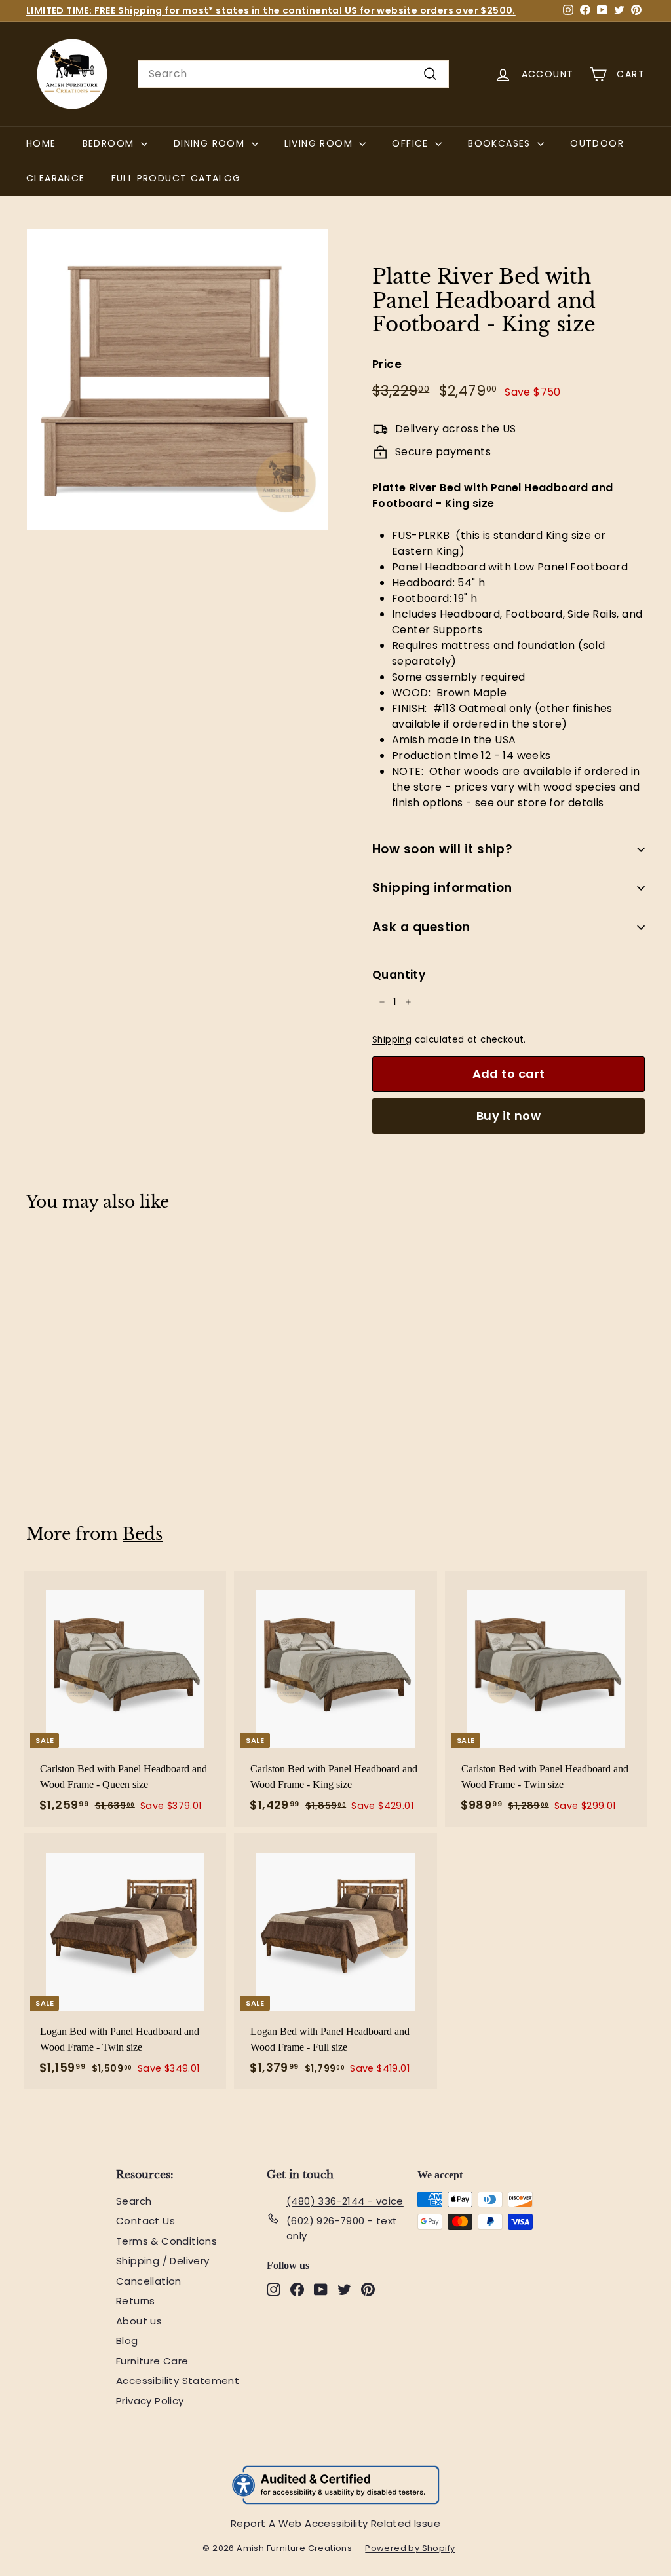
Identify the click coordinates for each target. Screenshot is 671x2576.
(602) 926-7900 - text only (342, 2228)
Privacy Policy (150, 2401)
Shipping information (442, 888)
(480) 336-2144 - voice (345, 2201)
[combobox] (293, 74)
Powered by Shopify (416, 2548)
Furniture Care (152, 2361)
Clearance (56, 178)
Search (134, 2201)
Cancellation (149, 2281)
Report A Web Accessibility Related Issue (335, 2523)
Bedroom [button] (110, 143)
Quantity (399, 975)
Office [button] (412, 143)
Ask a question (421, 927)
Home (41, 143)
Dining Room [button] (211, 143)
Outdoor (597, 143)
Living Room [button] (320, 143)
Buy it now (509, 1116)
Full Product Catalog (183, 178)
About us (139, 2321)
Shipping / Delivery (163, 2261)
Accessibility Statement (178, 2380)
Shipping (392, 1040)
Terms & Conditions (166, 2241)
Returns (136, 2301)
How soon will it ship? (442, 849)
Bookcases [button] (501, 143)
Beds (143, 1534)
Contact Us (145, 2221)
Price (387, 364)
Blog (127, 2341)
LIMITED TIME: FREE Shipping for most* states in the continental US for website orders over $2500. (271, 10)
